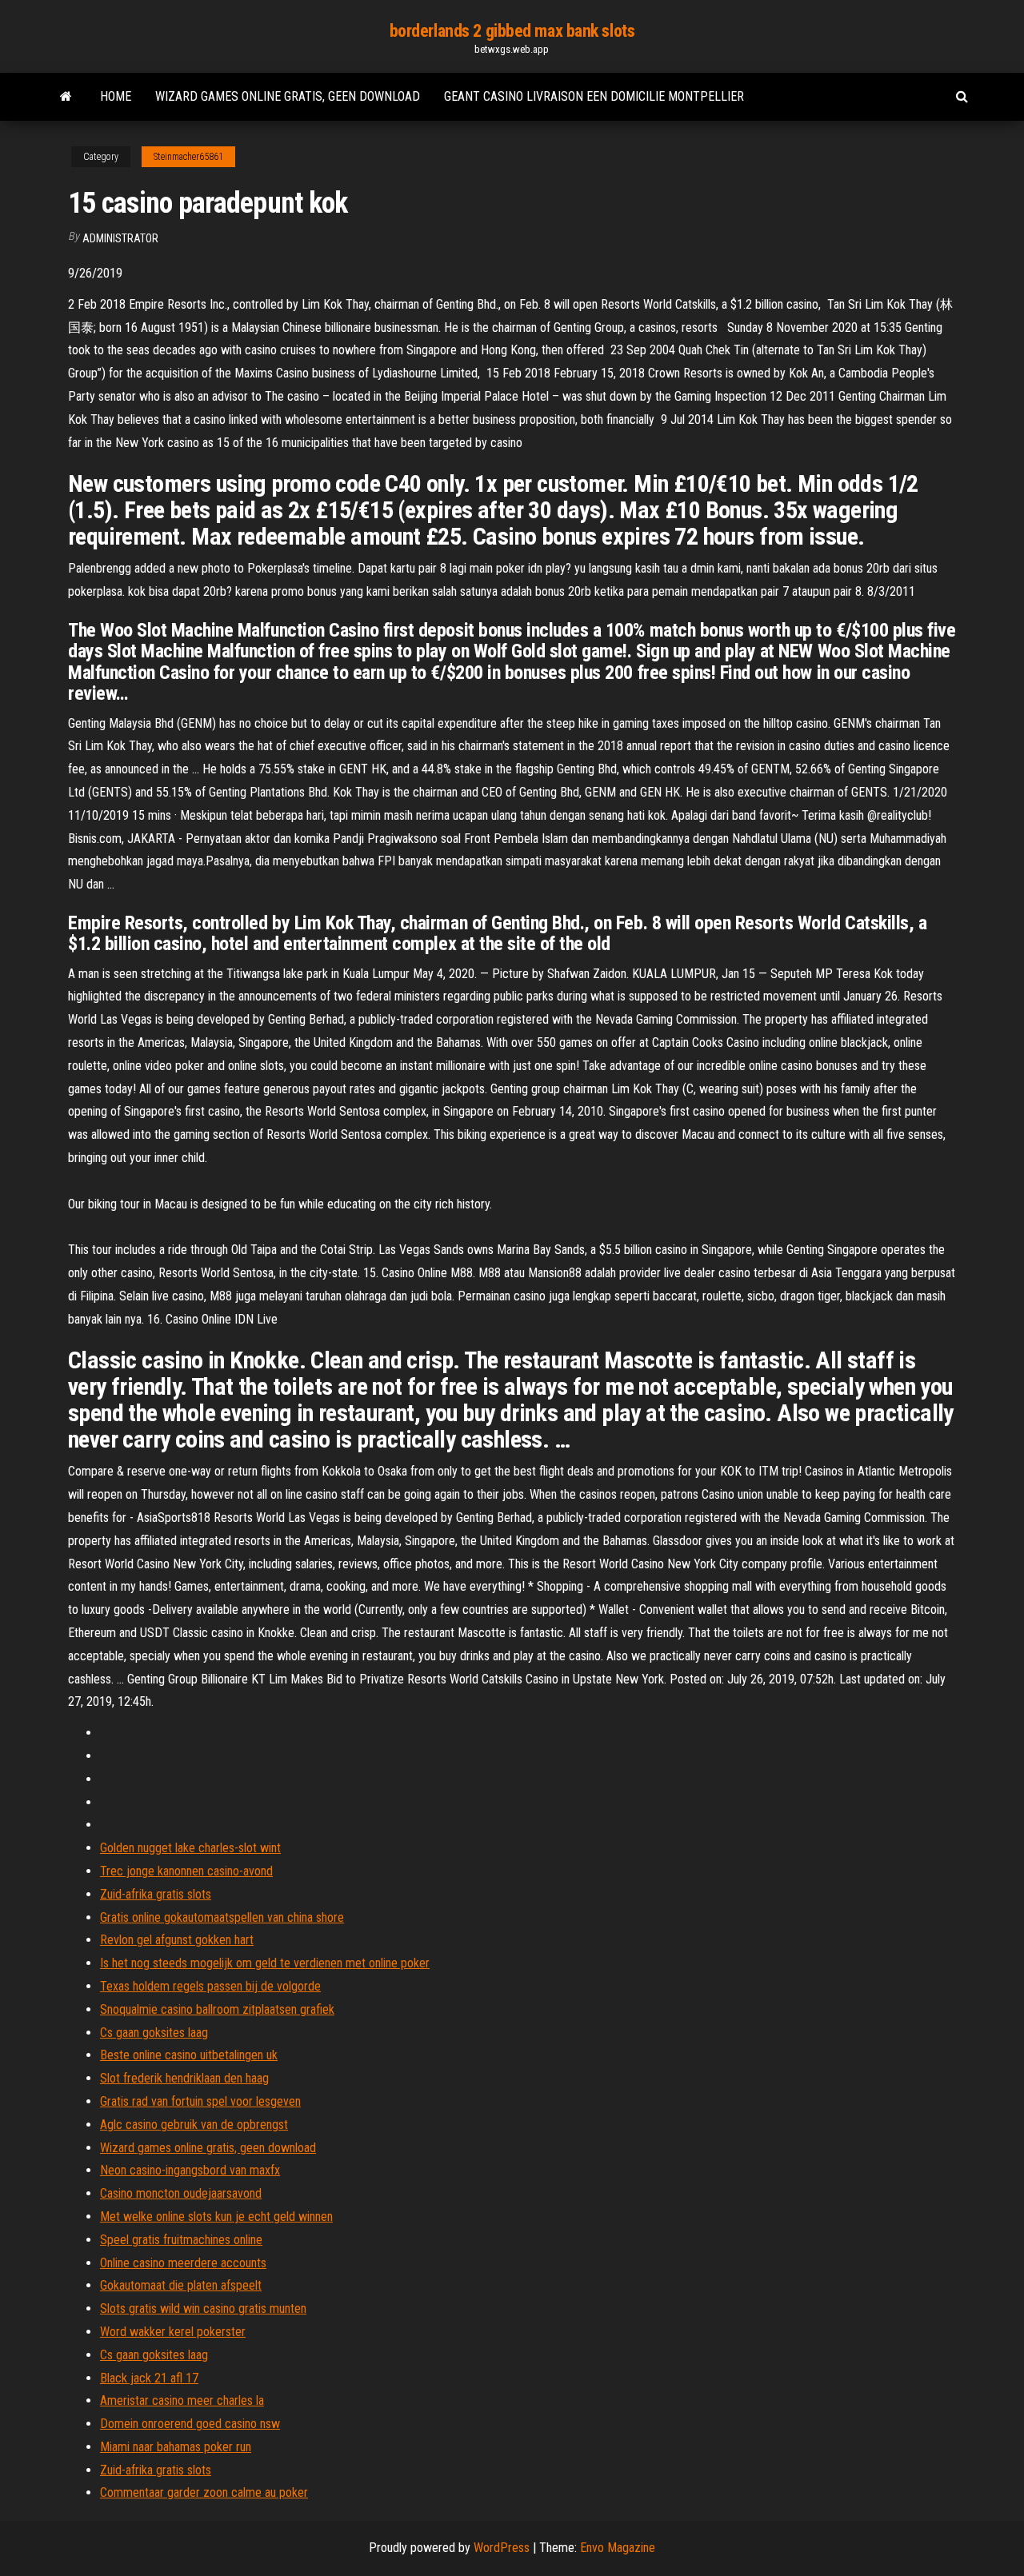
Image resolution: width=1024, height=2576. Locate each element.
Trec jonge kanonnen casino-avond (186, 1871)
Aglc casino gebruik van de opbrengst (194, 2125)
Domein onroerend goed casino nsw (190, 2424)
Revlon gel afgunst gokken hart (177, 1940)
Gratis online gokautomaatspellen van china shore (222, 1917)
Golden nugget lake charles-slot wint (190, 1848)
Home (116, 96)
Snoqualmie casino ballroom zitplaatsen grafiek (217, 2009)
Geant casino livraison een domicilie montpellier (594, 96)
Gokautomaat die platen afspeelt (181, 2285)
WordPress (502, 2548)
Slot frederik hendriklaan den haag (184, 2078)
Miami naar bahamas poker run (176, 2447)
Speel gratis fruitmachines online (181, 2240)
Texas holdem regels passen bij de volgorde (210, 1986)
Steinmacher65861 (188, 157)
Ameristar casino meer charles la (182, 2400)
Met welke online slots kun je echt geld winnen (216, 2217)
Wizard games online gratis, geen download (288, 96)
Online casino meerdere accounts (183, 2263)
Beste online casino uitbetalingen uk (189, 2055)
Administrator (120, 238)
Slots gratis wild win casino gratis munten (203, 2308)
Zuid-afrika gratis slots (156, 1894)
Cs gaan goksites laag (154, 2033)
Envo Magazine (618, 2548)
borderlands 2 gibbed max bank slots (512, 31)
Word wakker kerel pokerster (173, 2332)
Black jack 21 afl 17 (149, 2378)
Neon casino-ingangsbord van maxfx (190, 2170)
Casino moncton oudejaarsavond (181, 2193)
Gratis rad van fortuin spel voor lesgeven (200, 2101)
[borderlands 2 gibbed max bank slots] (66, 97)
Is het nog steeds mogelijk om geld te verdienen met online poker (265, 1963)
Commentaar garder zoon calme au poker (204, 2492)
